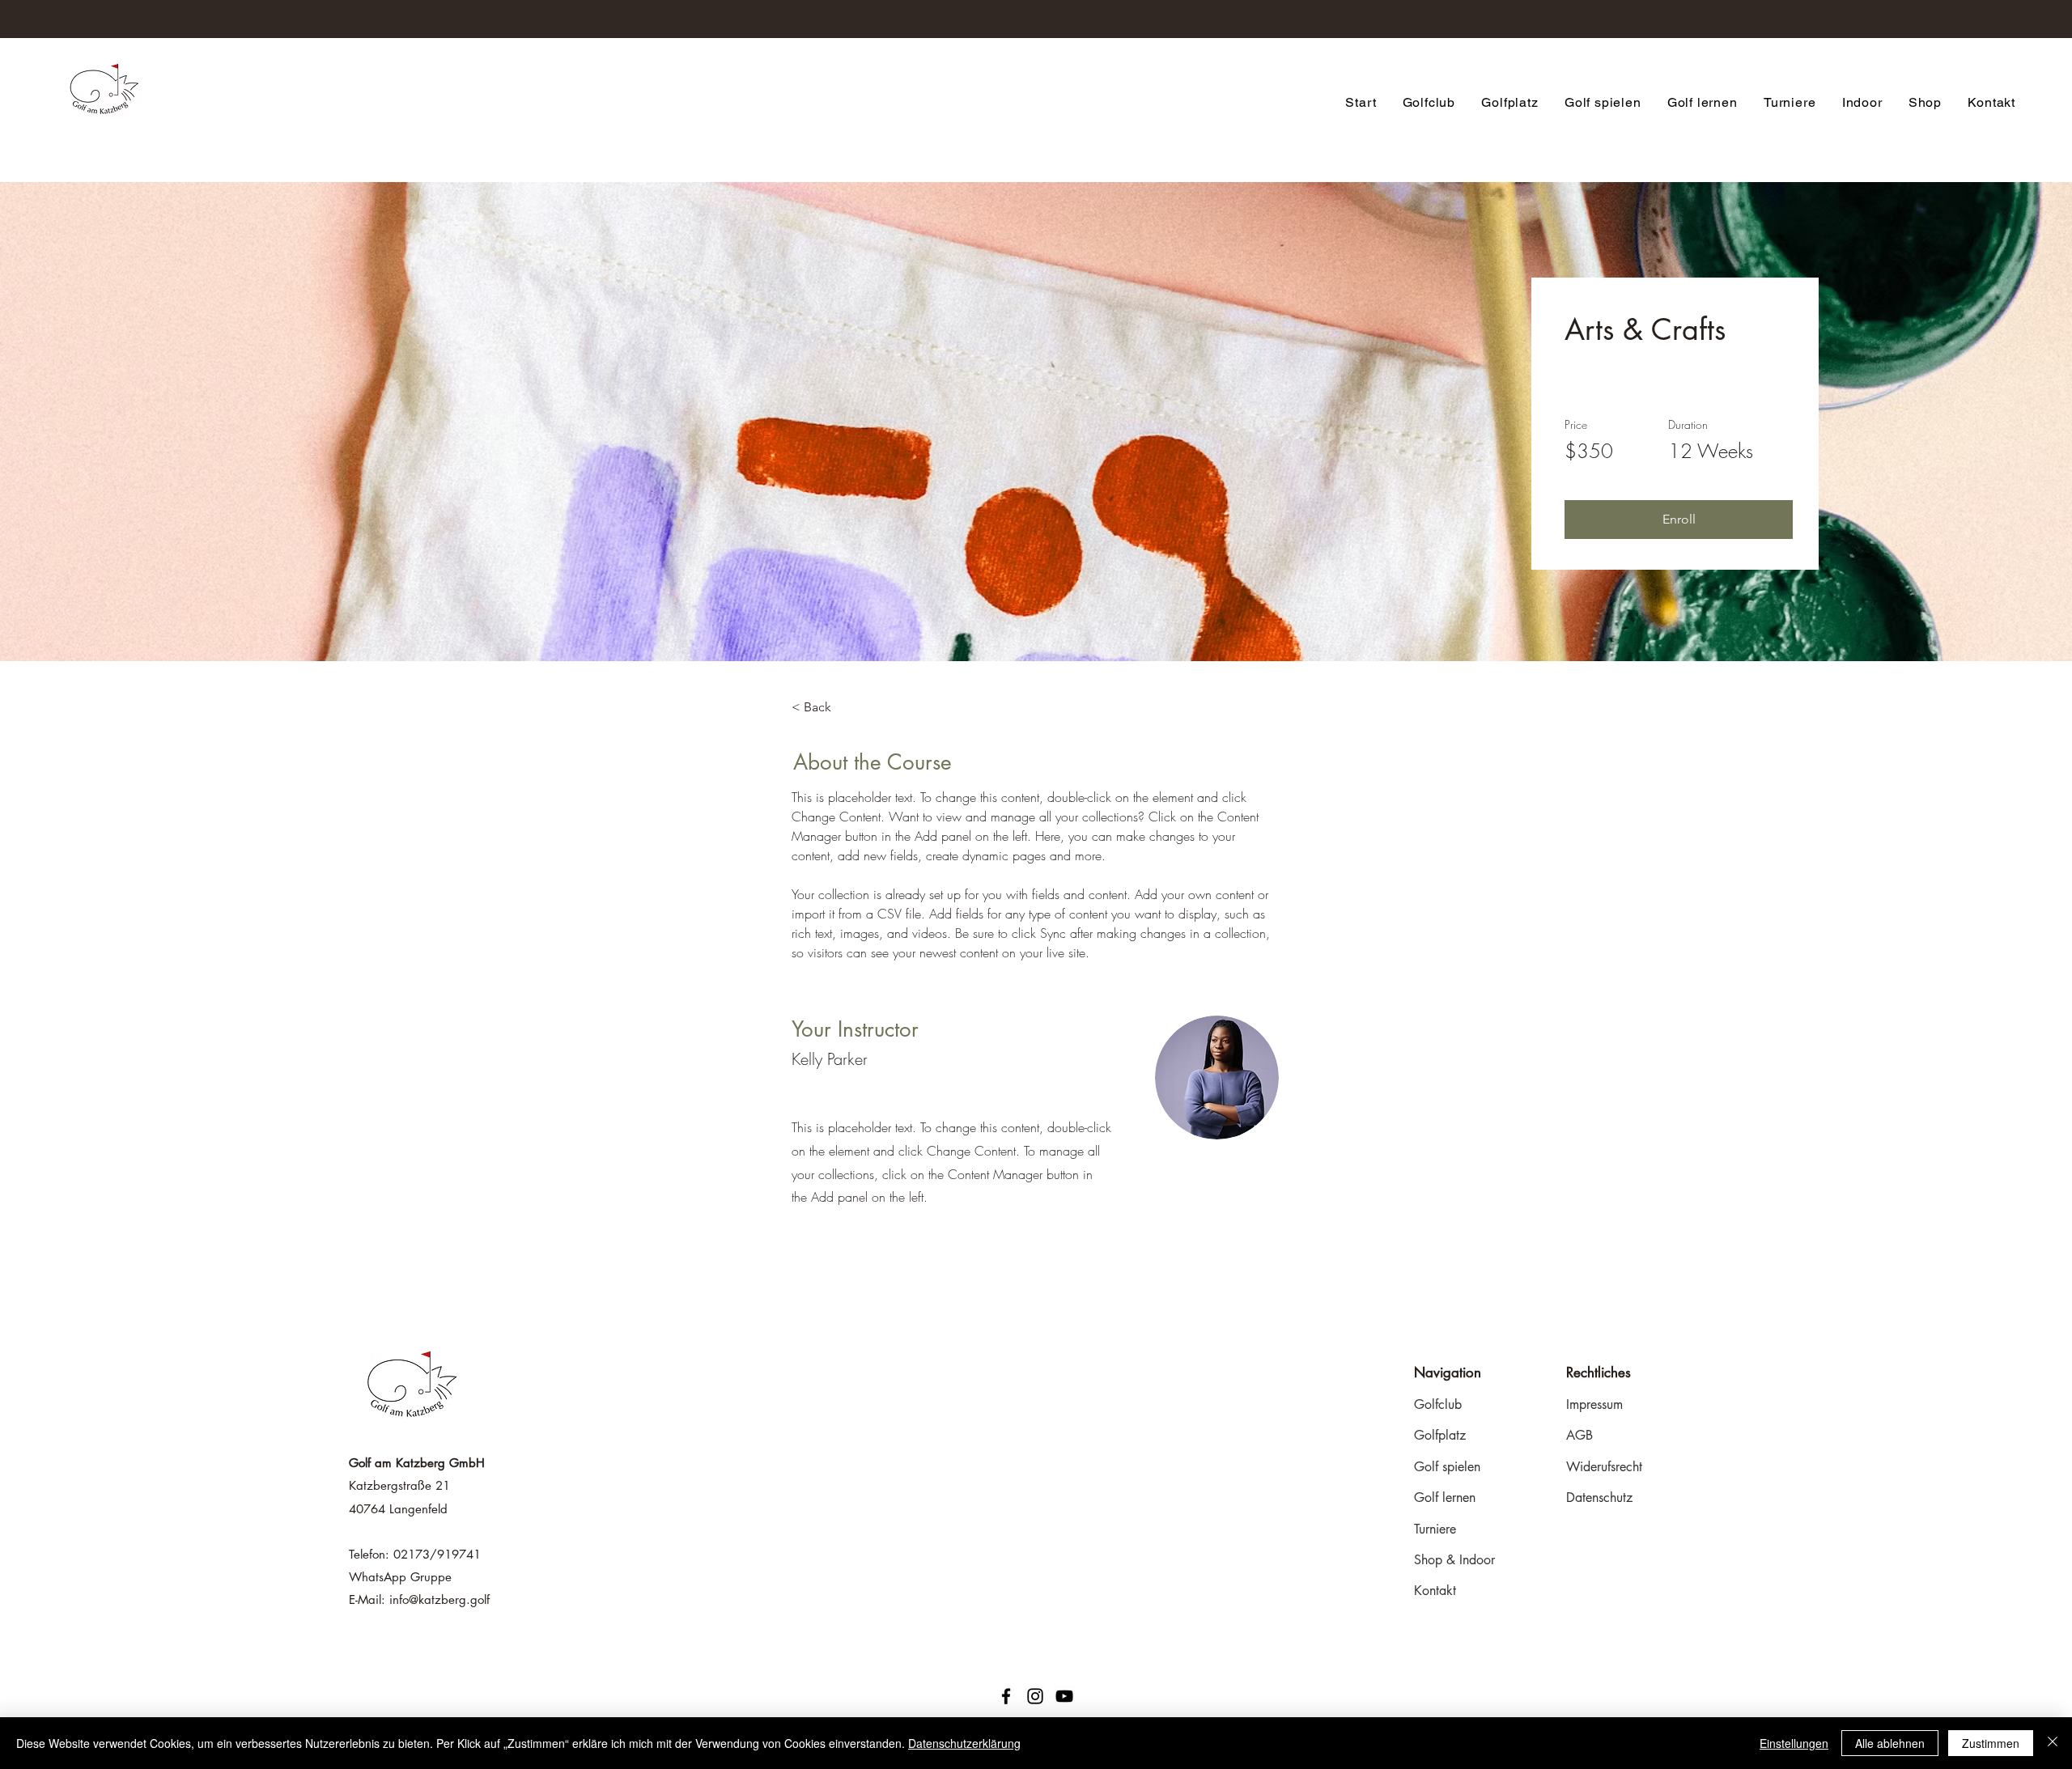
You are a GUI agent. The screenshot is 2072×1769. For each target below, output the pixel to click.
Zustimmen (1991, 1743)
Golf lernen (1445, 1497)
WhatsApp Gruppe (400, 1577)
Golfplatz (1440, 1435)
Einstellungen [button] (1794, 1743)
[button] (1679, 520)
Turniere (1435, 1529)
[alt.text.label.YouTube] (1064, 1696)
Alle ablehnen (1890, 1743)
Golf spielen (1447, 1467)
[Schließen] (2053, 1743)
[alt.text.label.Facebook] (1006, 1696)
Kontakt (1435, 1591)
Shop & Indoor (1454, 1560)
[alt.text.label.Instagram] (1035, 1696)
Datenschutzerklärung (964, 1743)
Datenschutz (1599, 1497)
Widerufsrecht (1604, 1467)
